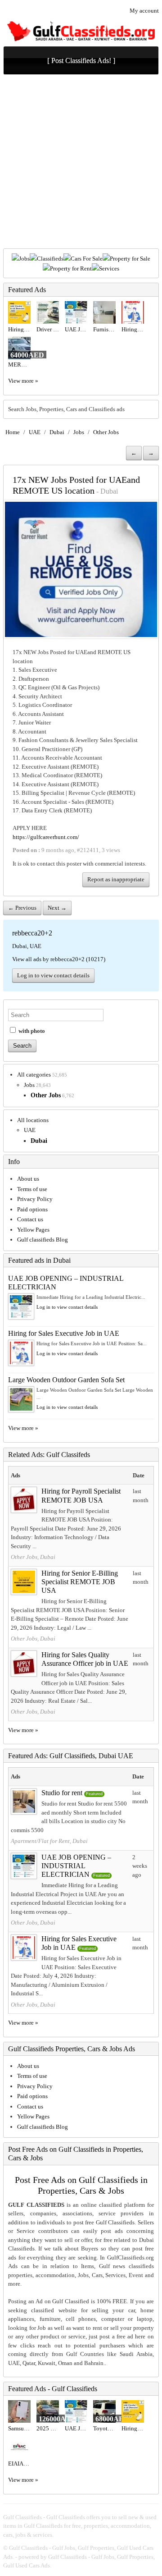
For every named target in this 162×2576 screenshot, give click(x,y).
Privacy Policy (35, 1199)
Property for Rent (71, 268)
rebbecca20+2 (32, 933)
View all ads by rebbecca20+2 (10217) (59, 959)
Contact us (30, 1219)
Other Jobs (106, 432)
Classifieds (50, 259)
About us (28, 1179)
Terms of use (32, 1189)
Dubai (57, 432)
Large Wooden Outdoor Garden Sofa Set (66, 1380)
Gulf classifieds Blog (43, 1240)
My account (144, 11)
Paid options (32, 1209)
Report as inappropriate (116, 879)
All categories (34, 1075)
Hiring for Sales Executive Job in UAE (64, 1333)
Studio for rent (62, 1793)
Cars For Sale (87, 259)
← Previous (22, 908)
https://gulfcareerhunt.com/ (46, 837)
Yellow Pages (33, 1230)
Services (109, 268)
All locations (33, 1120)
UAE (35, 432)
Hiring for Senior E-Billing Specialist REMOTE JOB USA (80, 1582)
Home (13, 432)
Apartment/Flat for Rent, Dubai (49, 1841)
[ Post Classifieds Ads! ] (81, 61)
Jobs (24, 259)
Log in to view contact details (53, 975)
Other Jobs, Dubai (33, 1557)
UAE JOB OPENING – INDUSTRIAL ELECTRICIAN (76, 1866)
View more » (23, 381)
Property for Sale (130, 259)
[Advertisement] (81, 163)
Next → (57, 908)
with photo (31, 1031)
